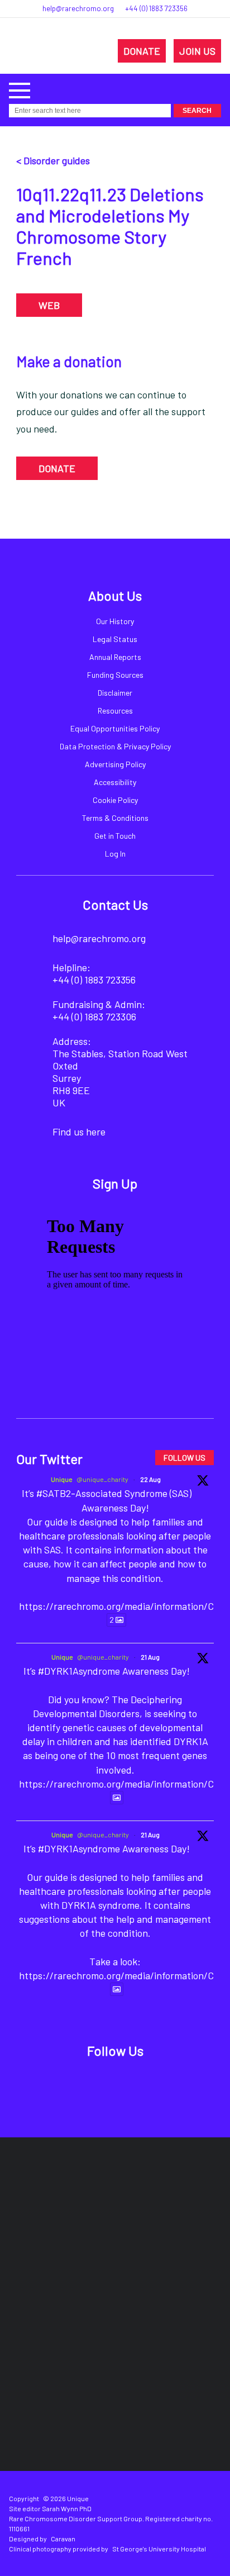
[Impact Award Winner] (181, 2263)
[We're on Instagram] (128, 2081)
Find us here (79, 1132)
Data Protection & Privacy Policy (115, 746)
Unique (62, 1479)
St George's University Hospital (159, 2549)
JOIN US (197, 51)
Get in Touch (115, 836)
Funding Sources (115, 675)
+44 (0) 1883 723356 (156, 8)
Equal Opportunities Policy (115, 728)
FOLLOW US (185, 1458)
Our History (115, 621)
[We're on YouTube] (154, 2081)
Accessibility (115, 782)
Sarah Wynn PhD (67, 2508)
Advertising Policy (115, 764)
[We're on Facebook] (77, 2081)
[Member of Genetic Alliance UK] (66, 2330)
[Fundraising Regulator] (76, 2262)
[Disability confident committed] (164, 2330)
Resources (115, 710)
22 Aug (150, 1479)
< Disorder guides (53, 160)
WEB (49, 305)
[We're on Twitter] (102, 2081)
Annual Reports (115, 657)
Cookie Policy (115, 800)
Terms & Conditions (115, 818)
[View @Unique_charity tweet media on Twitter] (117, 1798)
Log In (115, 854)
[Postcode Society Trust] (156, 2195)
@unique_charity (102, 1479)
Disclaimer (115, 693)
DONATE (142, 51)
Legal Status (115, 639)
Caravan (63, 2539)
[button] (20, 89)
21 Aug (150, 1657)
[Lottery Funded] (91, 2195)
